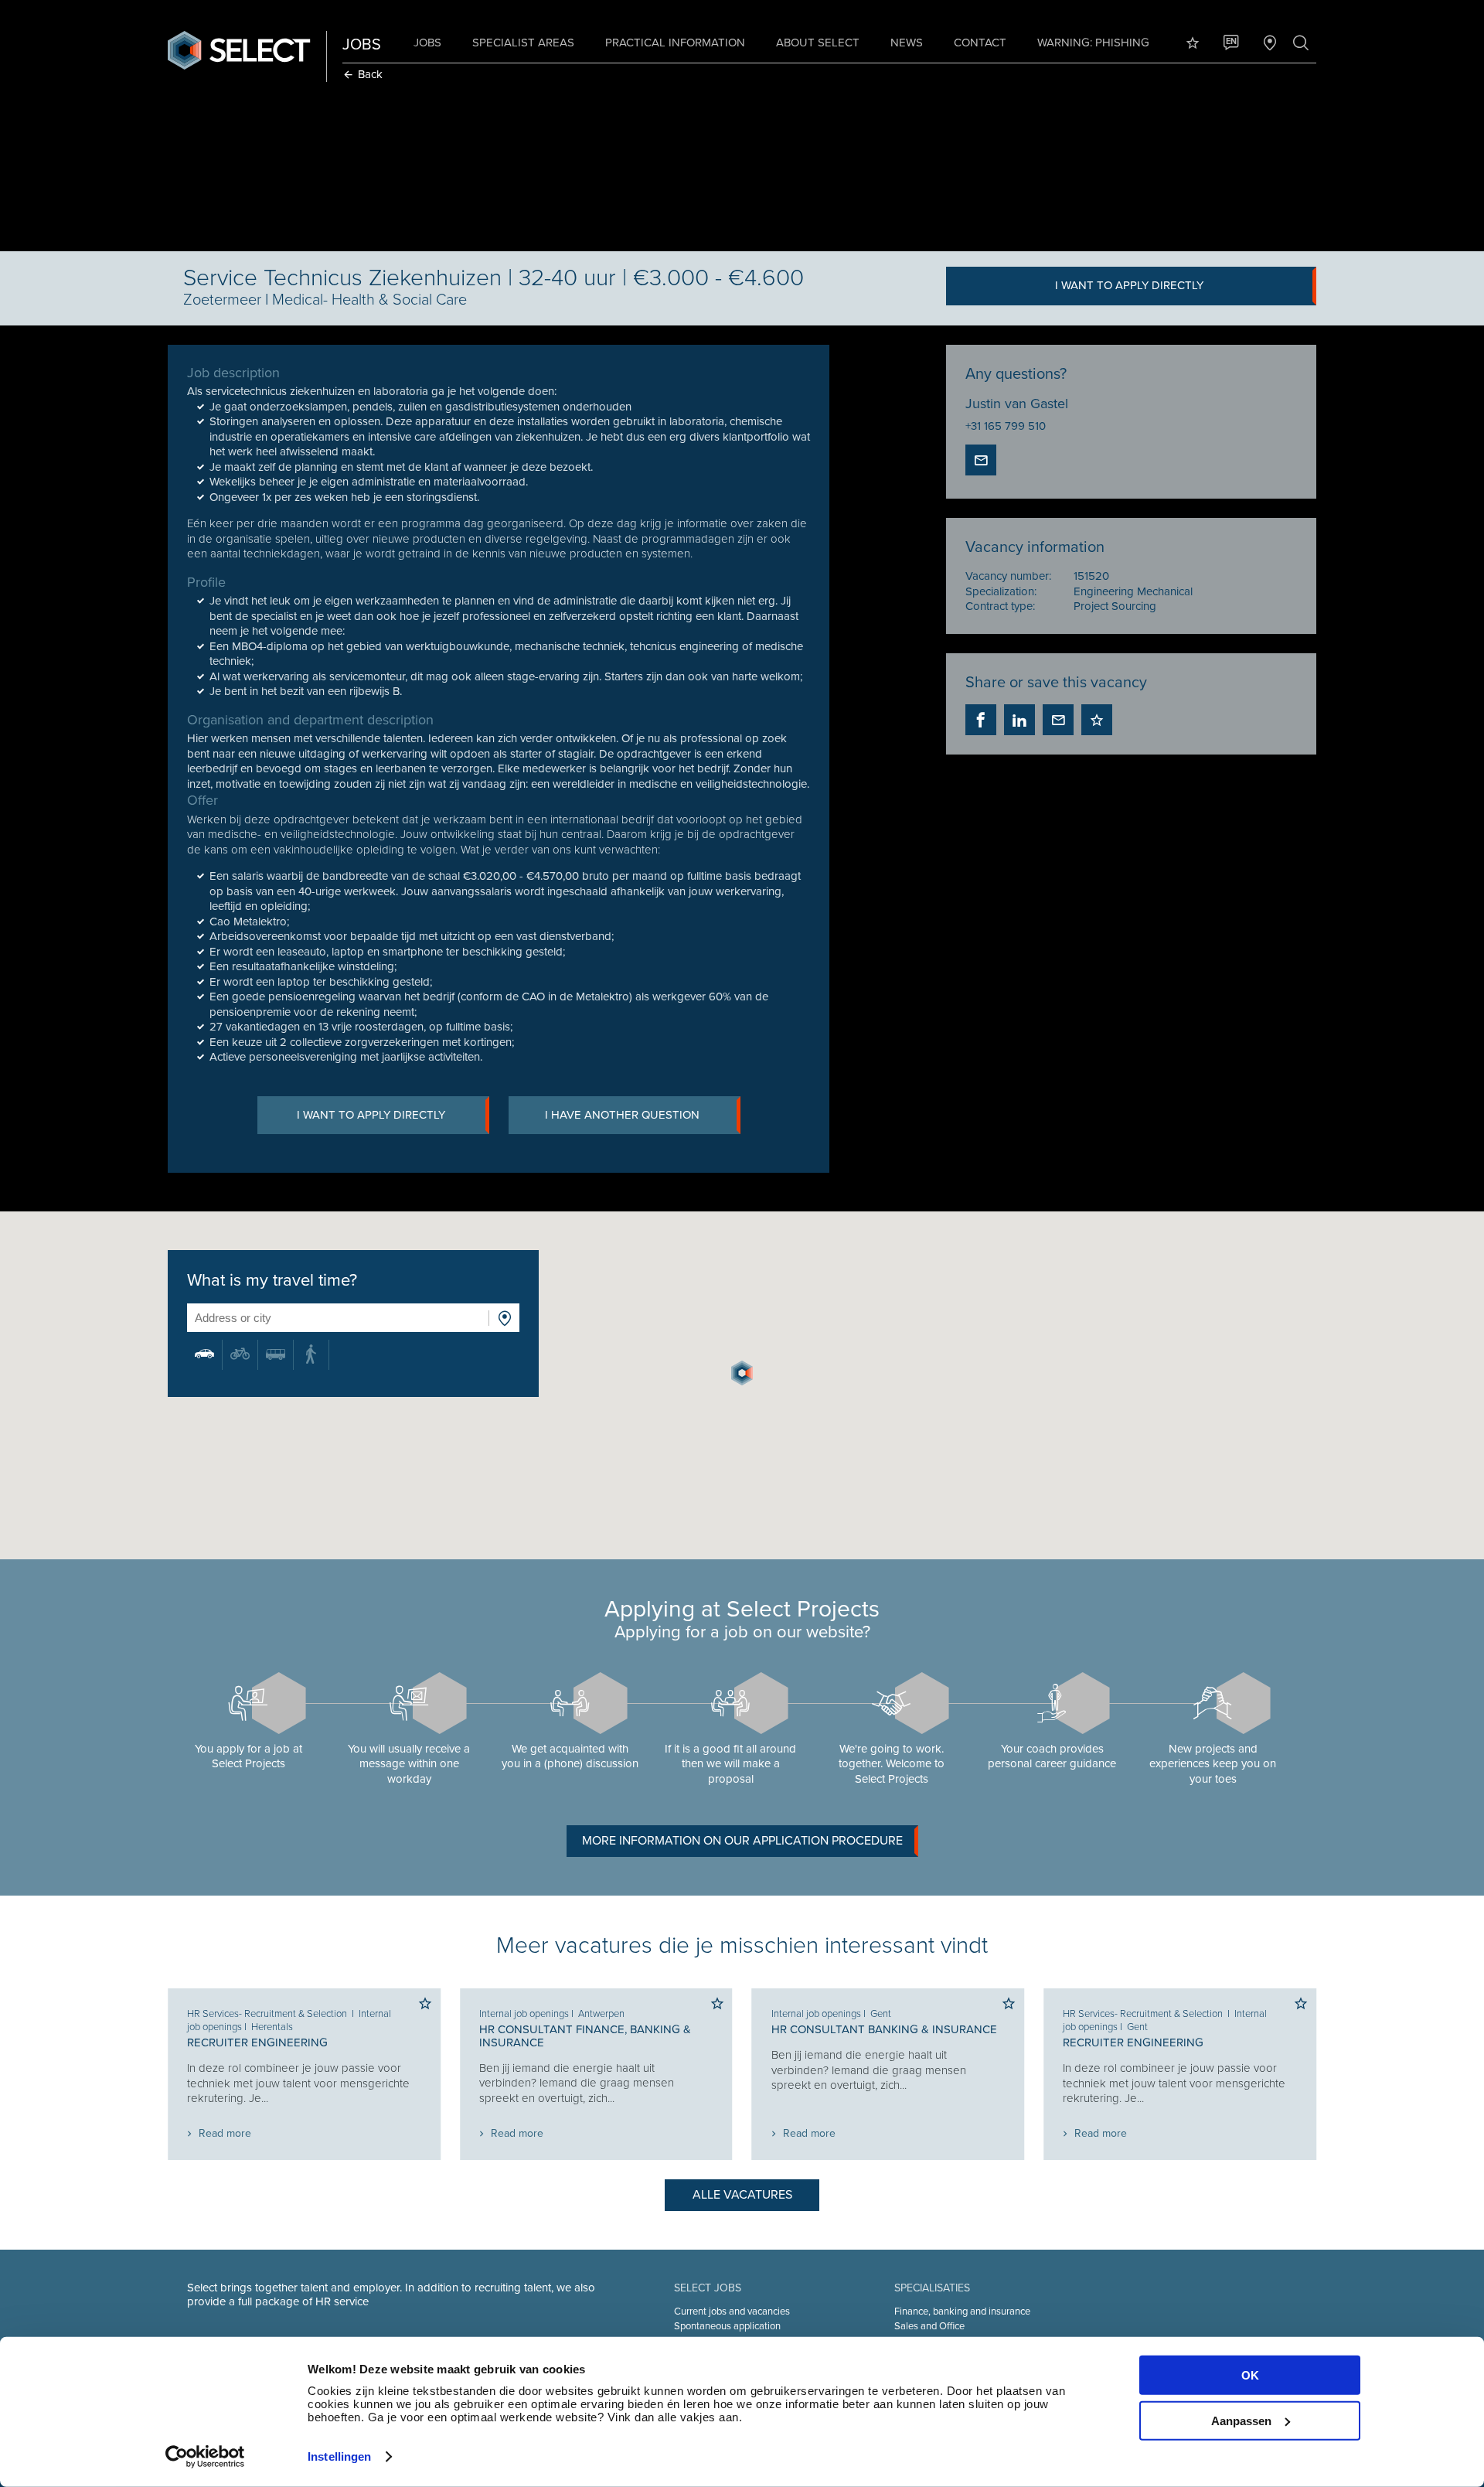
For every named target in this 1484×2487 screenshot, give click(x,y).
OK (1250, 2375)
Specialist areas (523, 43)
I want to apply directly (1129, 285)
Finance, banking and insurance (962, 2312)
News (907, 43)
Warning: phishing (1093, 43)
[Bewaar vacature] (1097, 720)
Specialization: (1001, 591)
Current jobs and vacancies (732, 2312)
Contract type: (1000, 606)
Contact (980, 43)
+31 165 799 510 (1006, 426)
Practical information (675, 43)
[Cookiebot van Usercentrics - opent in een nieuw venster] (205, 2457)
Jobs (427, 43)
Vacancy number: (1008, 576)
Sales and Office (929, 2326)
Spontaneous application (727, 2326)
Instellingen (339, 2456)
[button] (742, 1373)
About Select (818, 43)
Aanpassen (1241, 2420)
